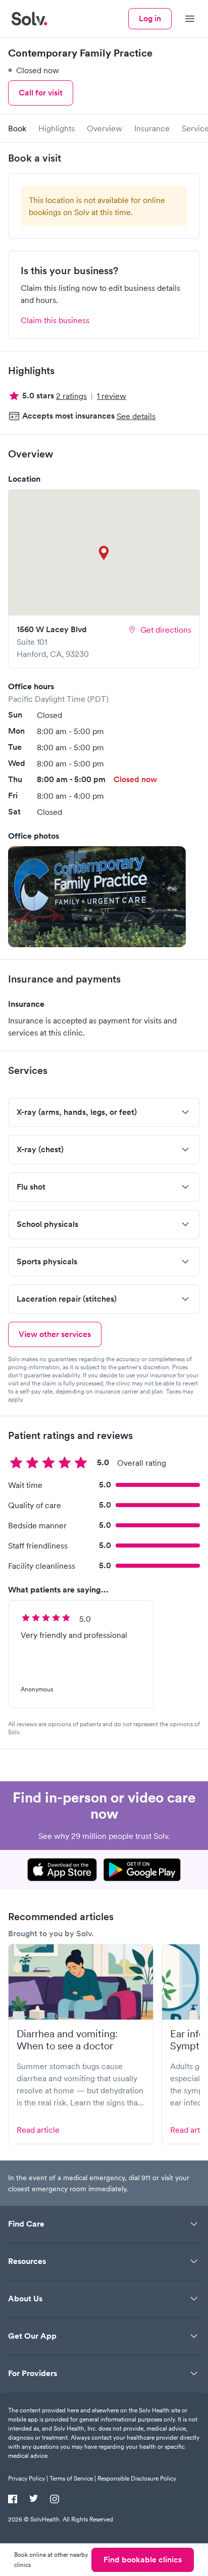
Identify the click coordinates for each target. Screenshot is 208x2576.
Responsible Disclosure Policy (137, 2478)
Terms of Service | (73, 2478)
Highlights (57, 128)
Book (17, 128)
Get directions (166, 630)
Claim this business (55, 320)
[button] (97, 897)
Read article (38, 2130)
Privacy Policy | (28, 2478)
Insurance (152, 128)
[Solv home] (29, 19)
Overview (105, 128)
